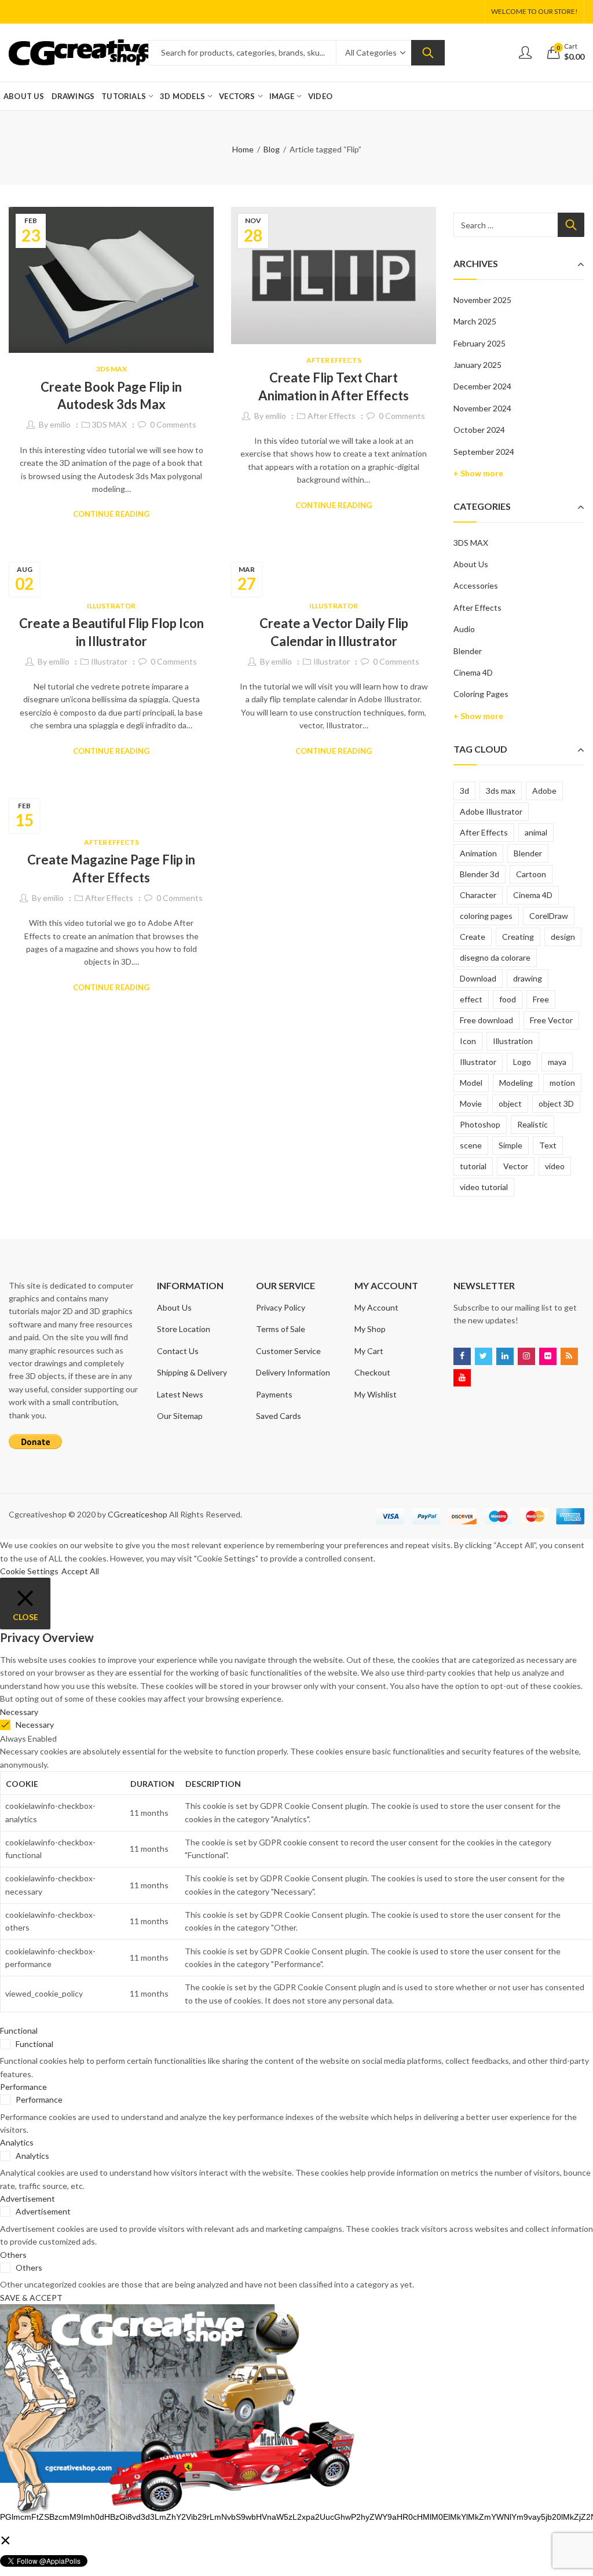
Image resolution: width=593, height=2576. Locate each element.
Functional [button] (19, 2030)
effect (471, 999)
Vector (516, 1166)
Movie (471, 1103)
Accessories (476, 585)
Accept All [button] (80, 1571)
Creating (518, 937)
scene (471, 1145)
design (563, 937)
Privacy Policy (281, 1307)
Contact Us (178, 1351)
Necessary (35, 1725)
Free (541, 999)
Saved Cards (279, 1416)
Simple (510, 1145)
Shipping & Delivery (192, 1372)
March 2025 (475, 321)
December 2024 (482, 386)
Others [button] (13, 2255)
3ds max (501, 791)
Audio (464, 629)
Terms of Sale (281, 1329)
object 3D (556, 1103)
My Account (376, 1307)
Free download (486, 1020)
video (555, 1166)
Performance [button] (23, 2087)
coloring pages (486, 916)
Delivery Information (293, 1372)
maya (557, 1062)
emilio (60, 424)
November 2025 (482, 300)
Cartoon (531, 874)
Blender (468, 651)
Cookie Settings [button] (29, 1571)
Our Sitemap (180, 1416)
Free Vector (551, 1020)
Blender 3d (479, 874)
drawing (528, 978)
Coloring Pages (481, 694)
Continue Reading (111, 514)
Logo (522, 1062)
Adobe (544, 791)
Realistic (532, 1124)
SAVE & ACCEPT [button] (31, 2298)
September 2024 (484, 452)
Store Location (184, 1329)
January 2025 (477, 365)
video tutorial (484, 1187)
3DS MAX (111, 369)
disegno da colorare (495, 957)
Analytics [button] (17, 2142)
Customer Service (288, 1351)
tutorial (473, 1166)
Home (243, 149)
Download (478, 978)
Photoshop (480, 1124)
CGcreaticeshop (138, 1514)
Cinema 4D (473, 672)
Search (428, 53)
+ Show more (478, 473)
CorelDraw (549, 916)
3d (464, 791)
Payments (274, 1394)
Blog (272, 149)
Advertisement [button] (28, 2199)
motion (562, 1083)
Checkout (372, 1372)
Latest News (180, 1394)
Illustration (513, 1041)
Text (548, 1145)
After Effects (334, 360)
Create (473, 937)
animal (536, 832)
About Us (471, 564)
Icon (468, 1041)
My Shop (370, 1329)
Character (478, 895)
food (508, 999)
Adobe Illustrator (491, 811)
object (510, 1103)
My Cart (369, 1351)
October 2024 (479, 430)
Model (471, 1083)
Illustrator (111, 606)
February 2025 (479, 343)
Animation (478, 853)
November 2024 (482, 408)
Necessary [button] (19, 1712)
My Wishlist (376, 1394)
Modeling (516, 1083)
